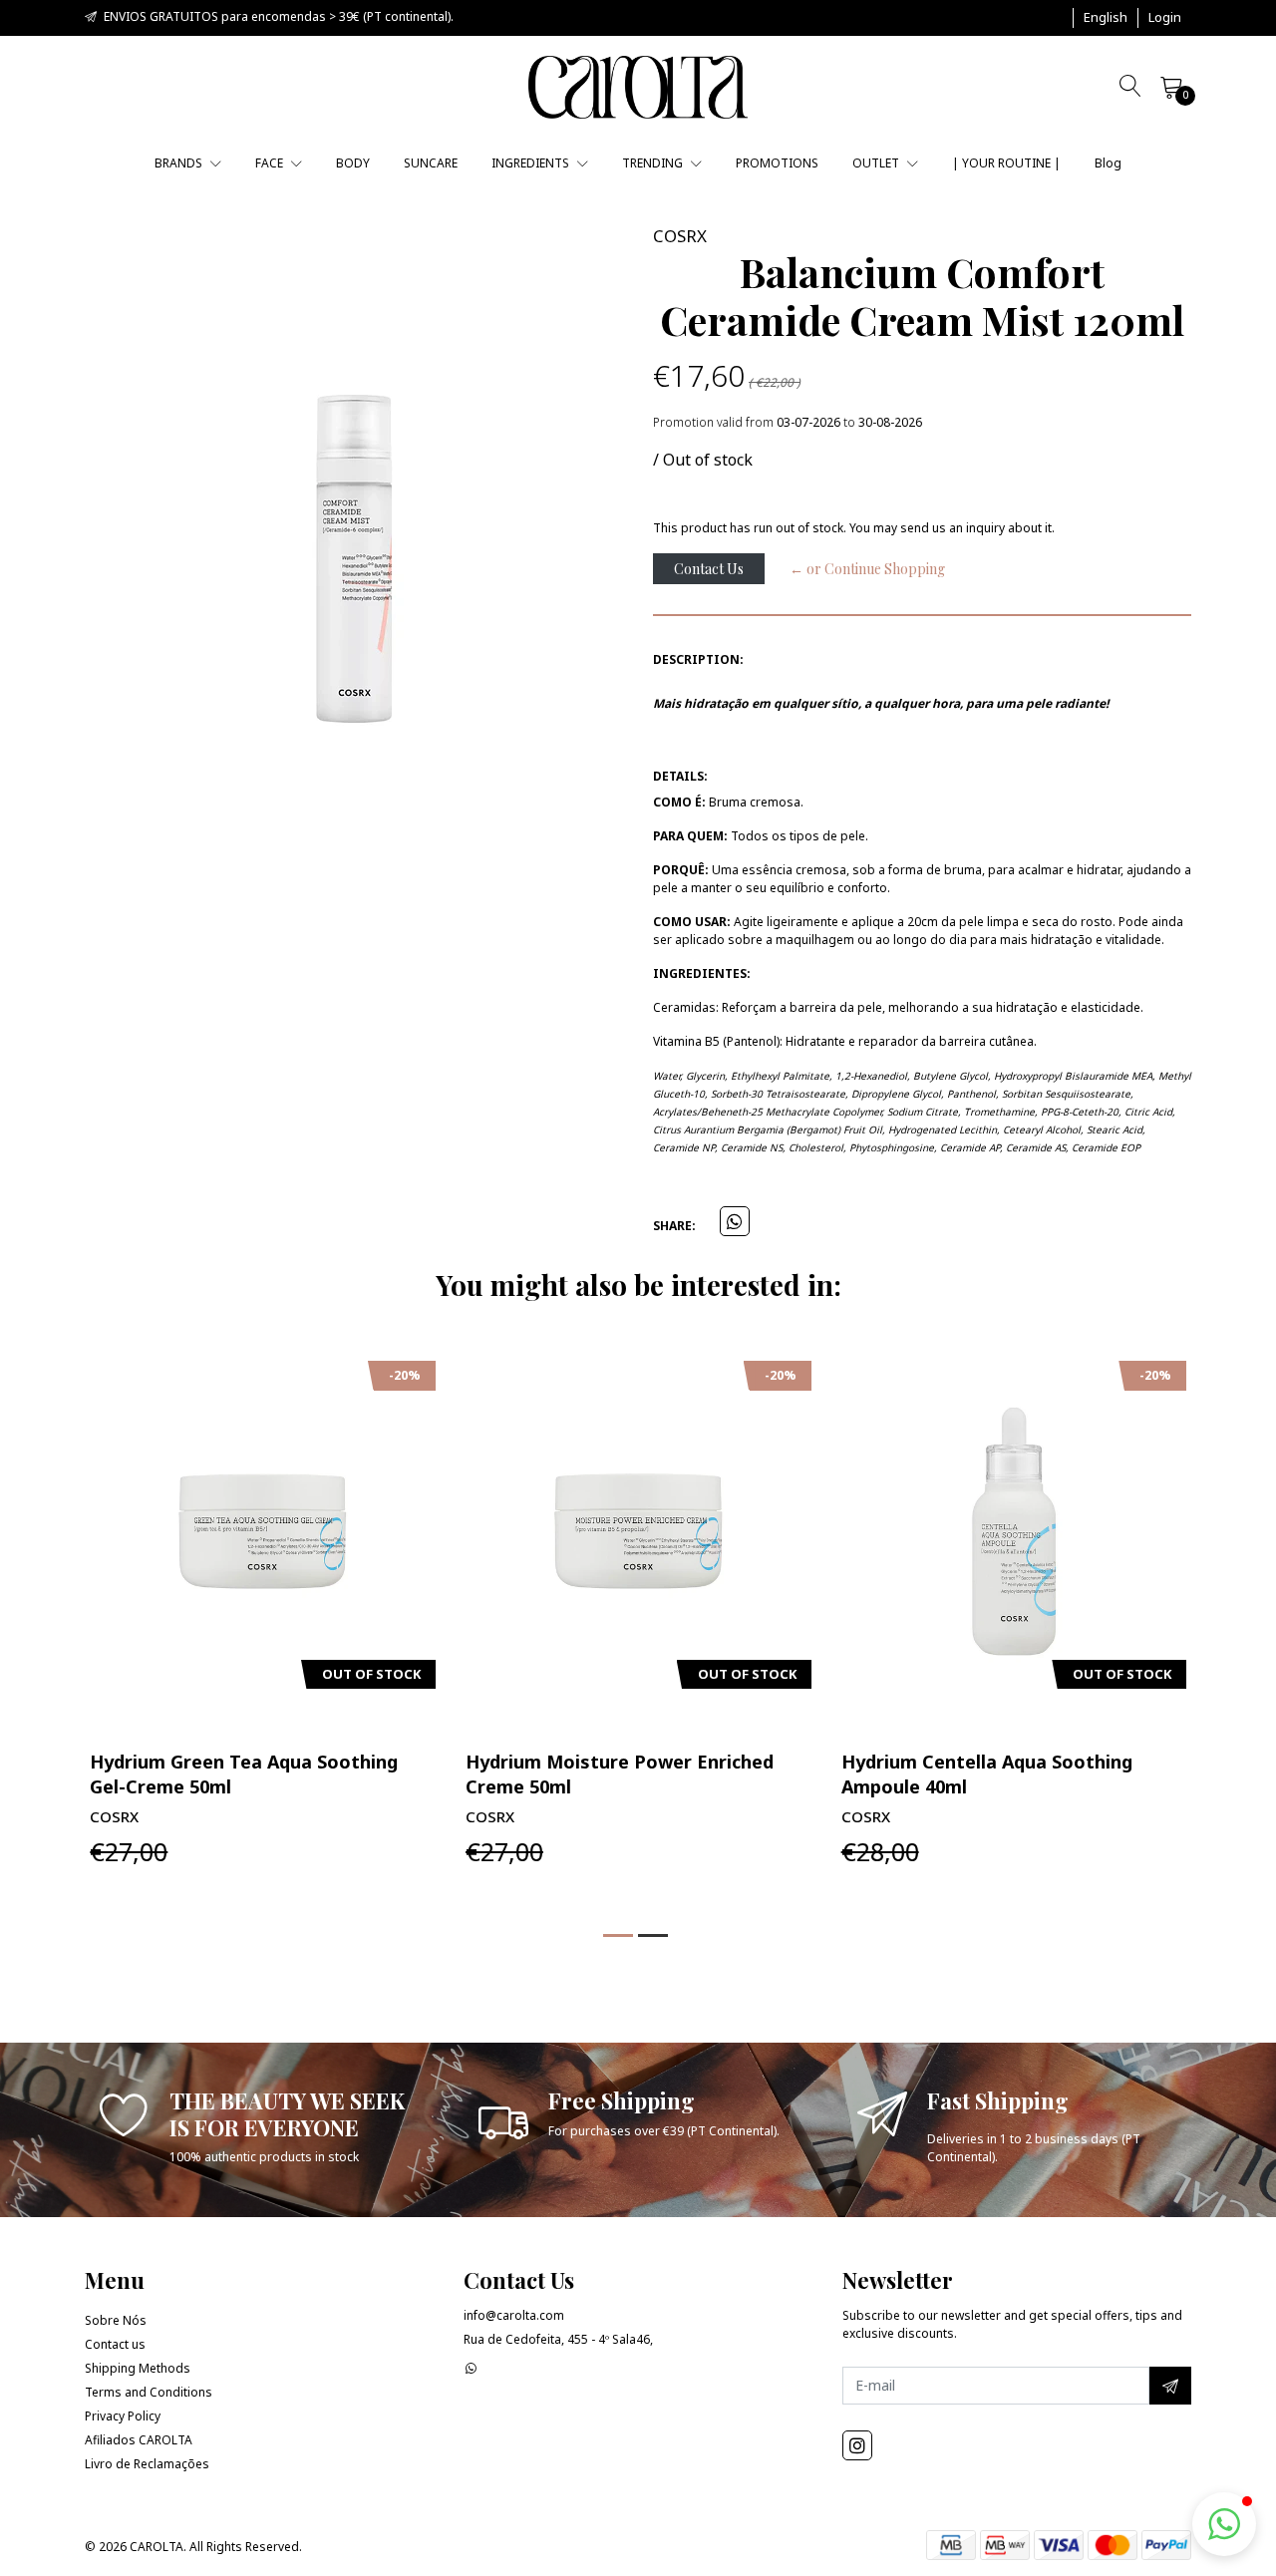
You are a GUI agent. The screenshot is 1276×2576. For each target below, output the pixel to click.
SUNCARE (431, 163)
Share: (674, 1226)
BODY (353, 163)
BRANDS (180, 163)
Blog (1108, 163)
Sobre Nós (116, 2320)
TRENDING (654, 163)
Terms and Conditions (149, 2392)
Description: (698, 659)
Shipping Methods (138, 2368)
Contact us (115, 2344)
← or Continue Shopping (867, 569)
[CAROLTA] (638, 87)
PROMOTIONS (777, 163)
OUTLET (877, 163)
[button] (1106, 18)
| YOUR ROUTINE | (1006, 163)
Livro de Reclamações (147, 2464)
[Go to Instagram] (857, 2445)
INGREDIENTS (532, 163)
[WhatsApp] (471, 2368)
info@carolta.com (514, 2315)
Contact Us (709, 569)
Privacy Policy (123, 2416)
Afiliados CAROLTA (139, 2440)
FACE (271, 163)
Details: (680, 776)
